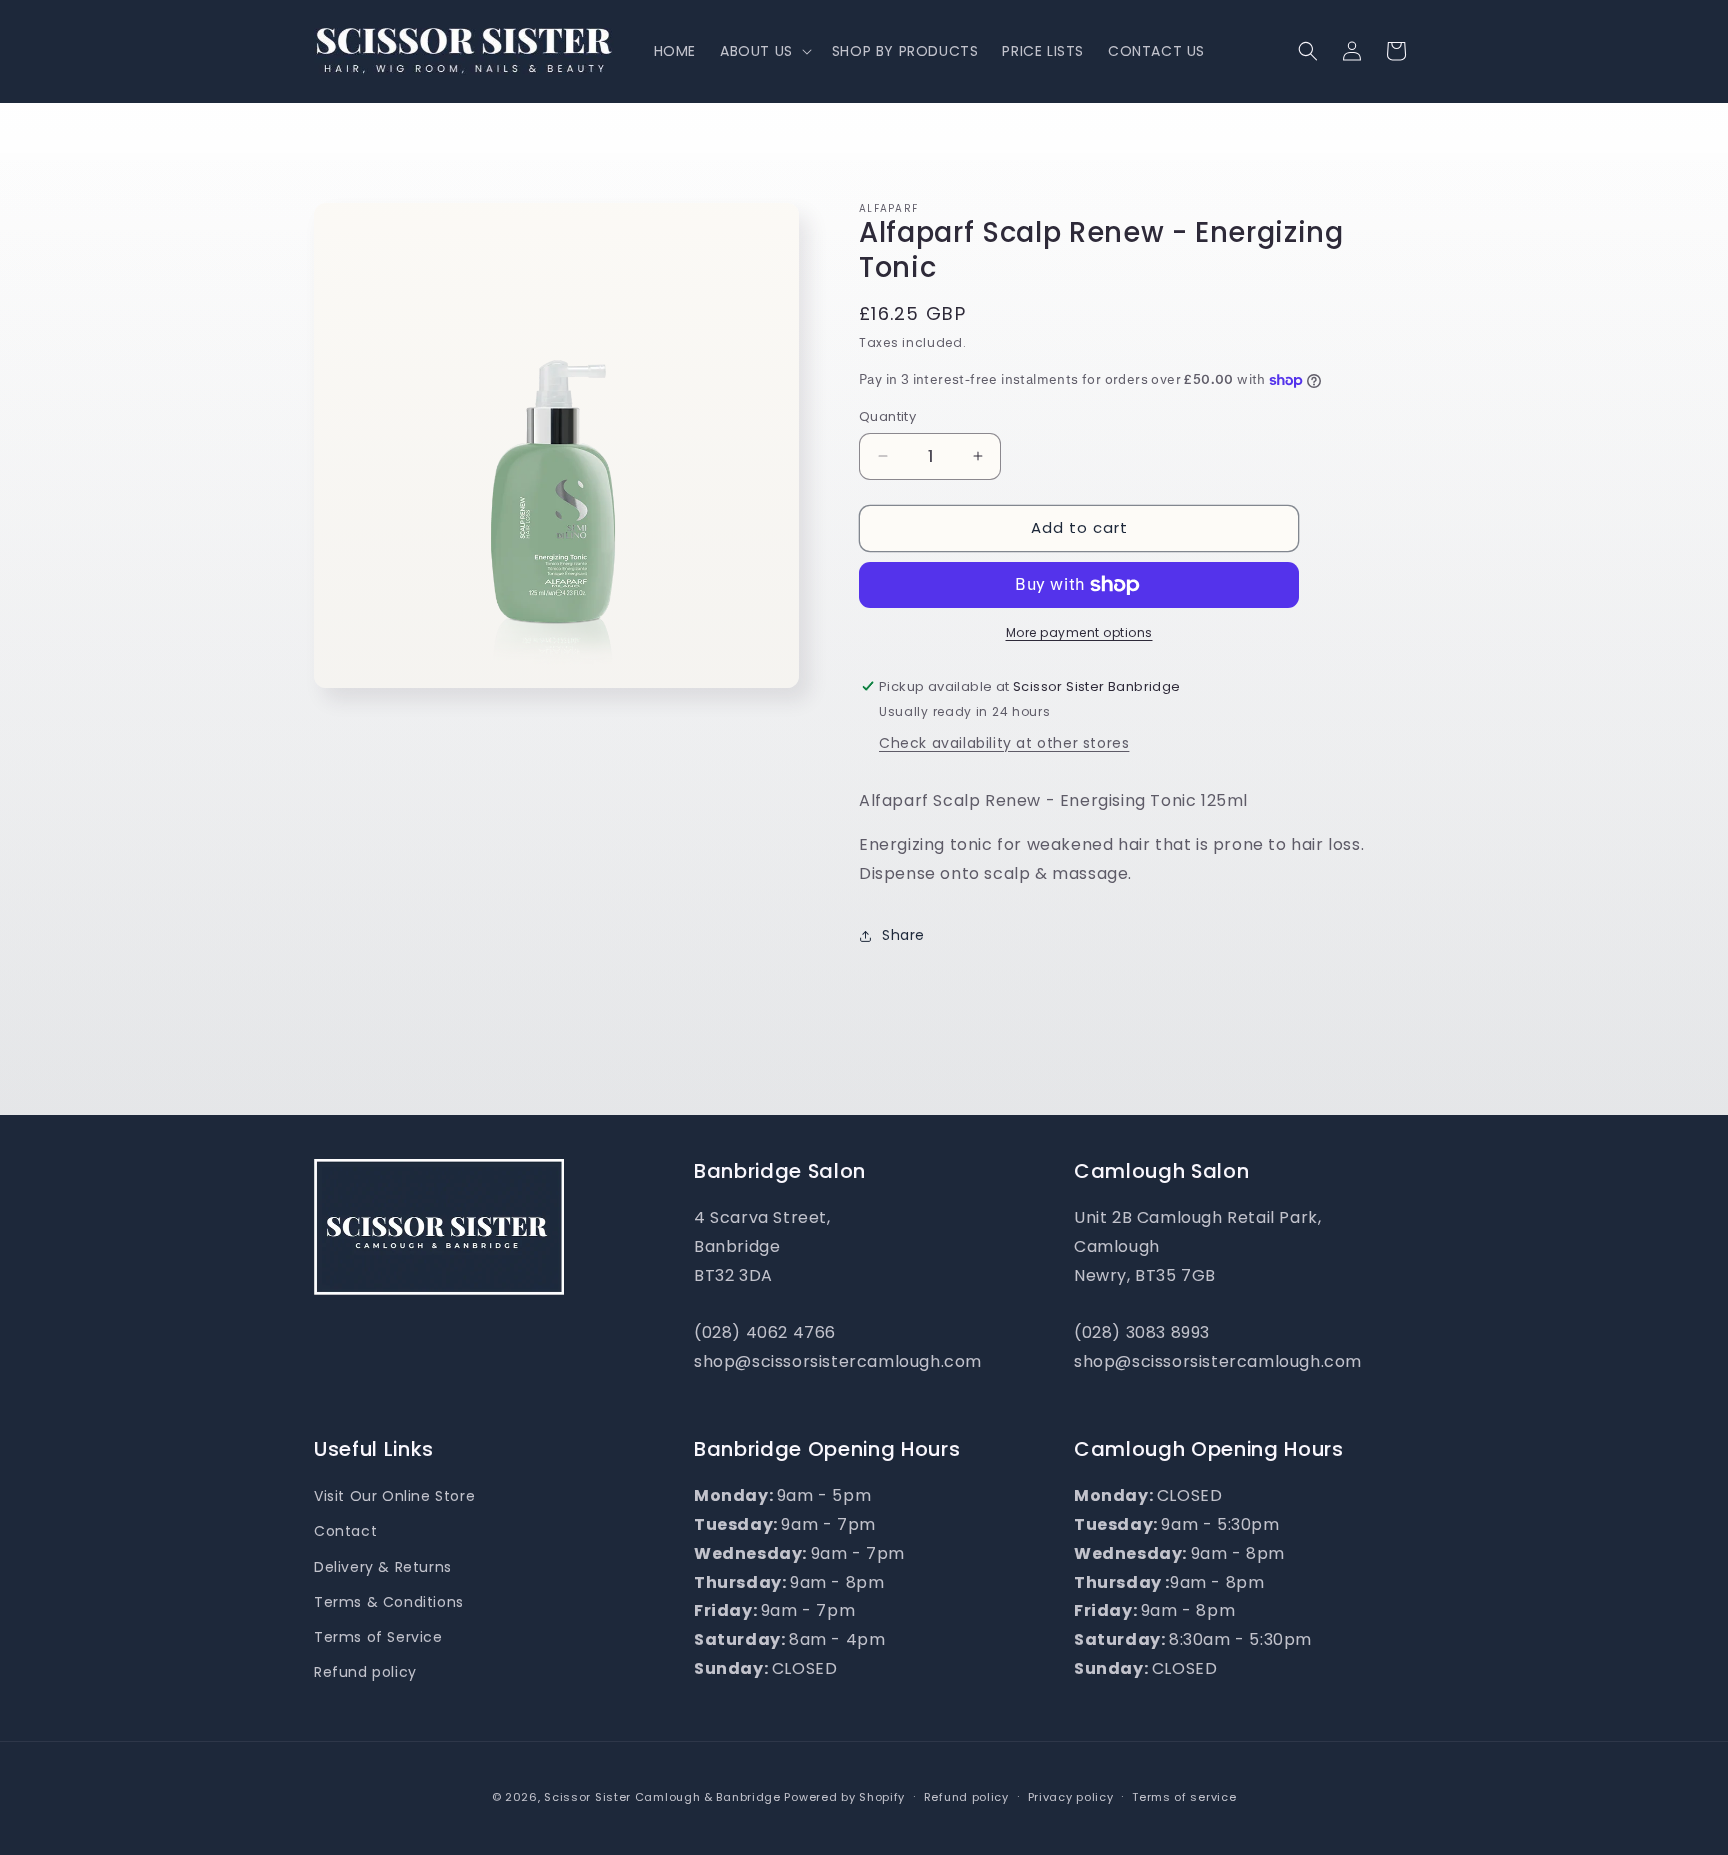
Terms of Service (378, 1637)
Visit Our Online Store (394, 1496)
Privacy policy (1071, 1796)
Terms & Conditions (389, 1602)
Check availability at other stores (1004, 743)
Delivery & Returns (383, 1567)
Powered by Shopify (844, 1797)
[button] (764, 51)
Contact (345, 1532)
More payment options (1079, 632)
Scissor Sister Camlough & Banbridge (662, 1797)
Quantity (887, 416)
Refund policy (365, 1672)
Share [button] (903, 935)
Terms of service (1184, 1796)
